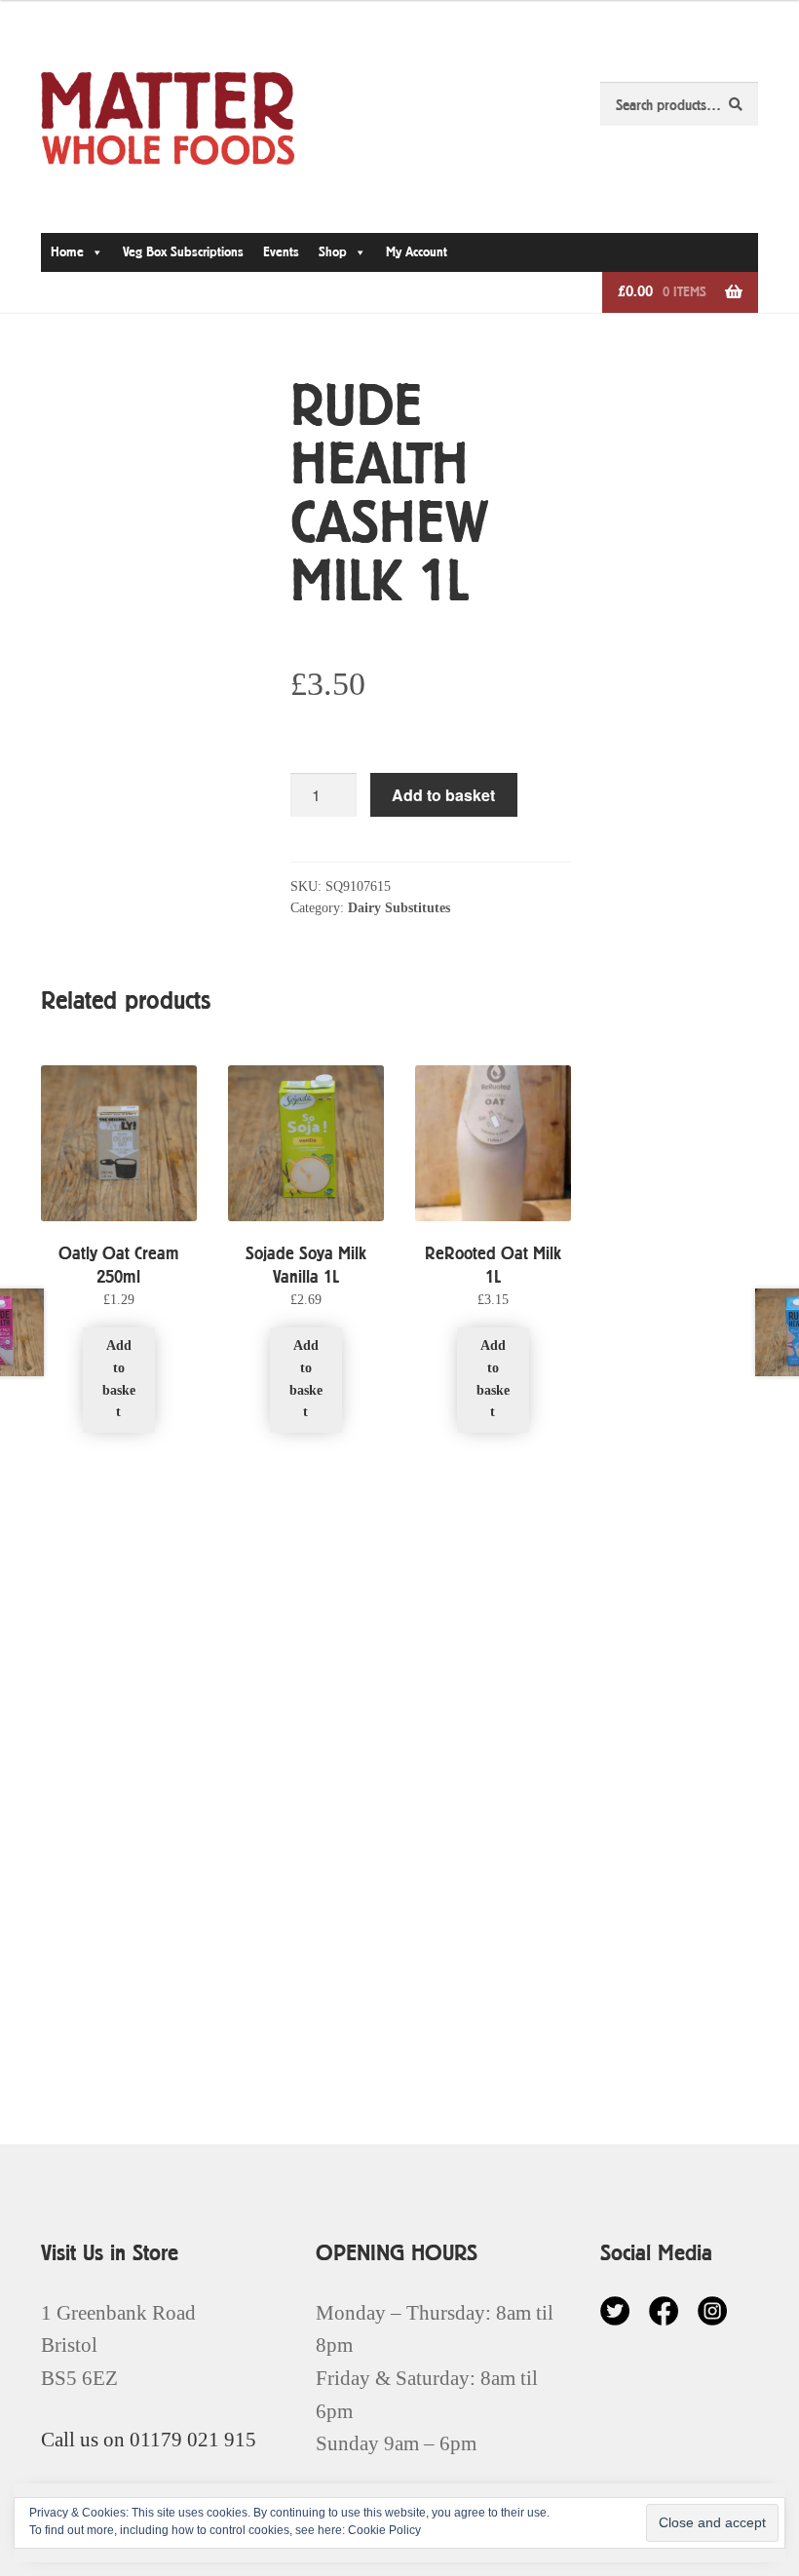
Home (67, 252)
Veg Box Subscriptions (183, 252)
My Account (417, 252)
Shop (333, 252)
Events (281, 252)
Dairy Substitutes (399, 908)
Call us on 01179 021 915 (149, 2439)
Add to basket (443, 795)
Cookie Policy (384, 2530)
